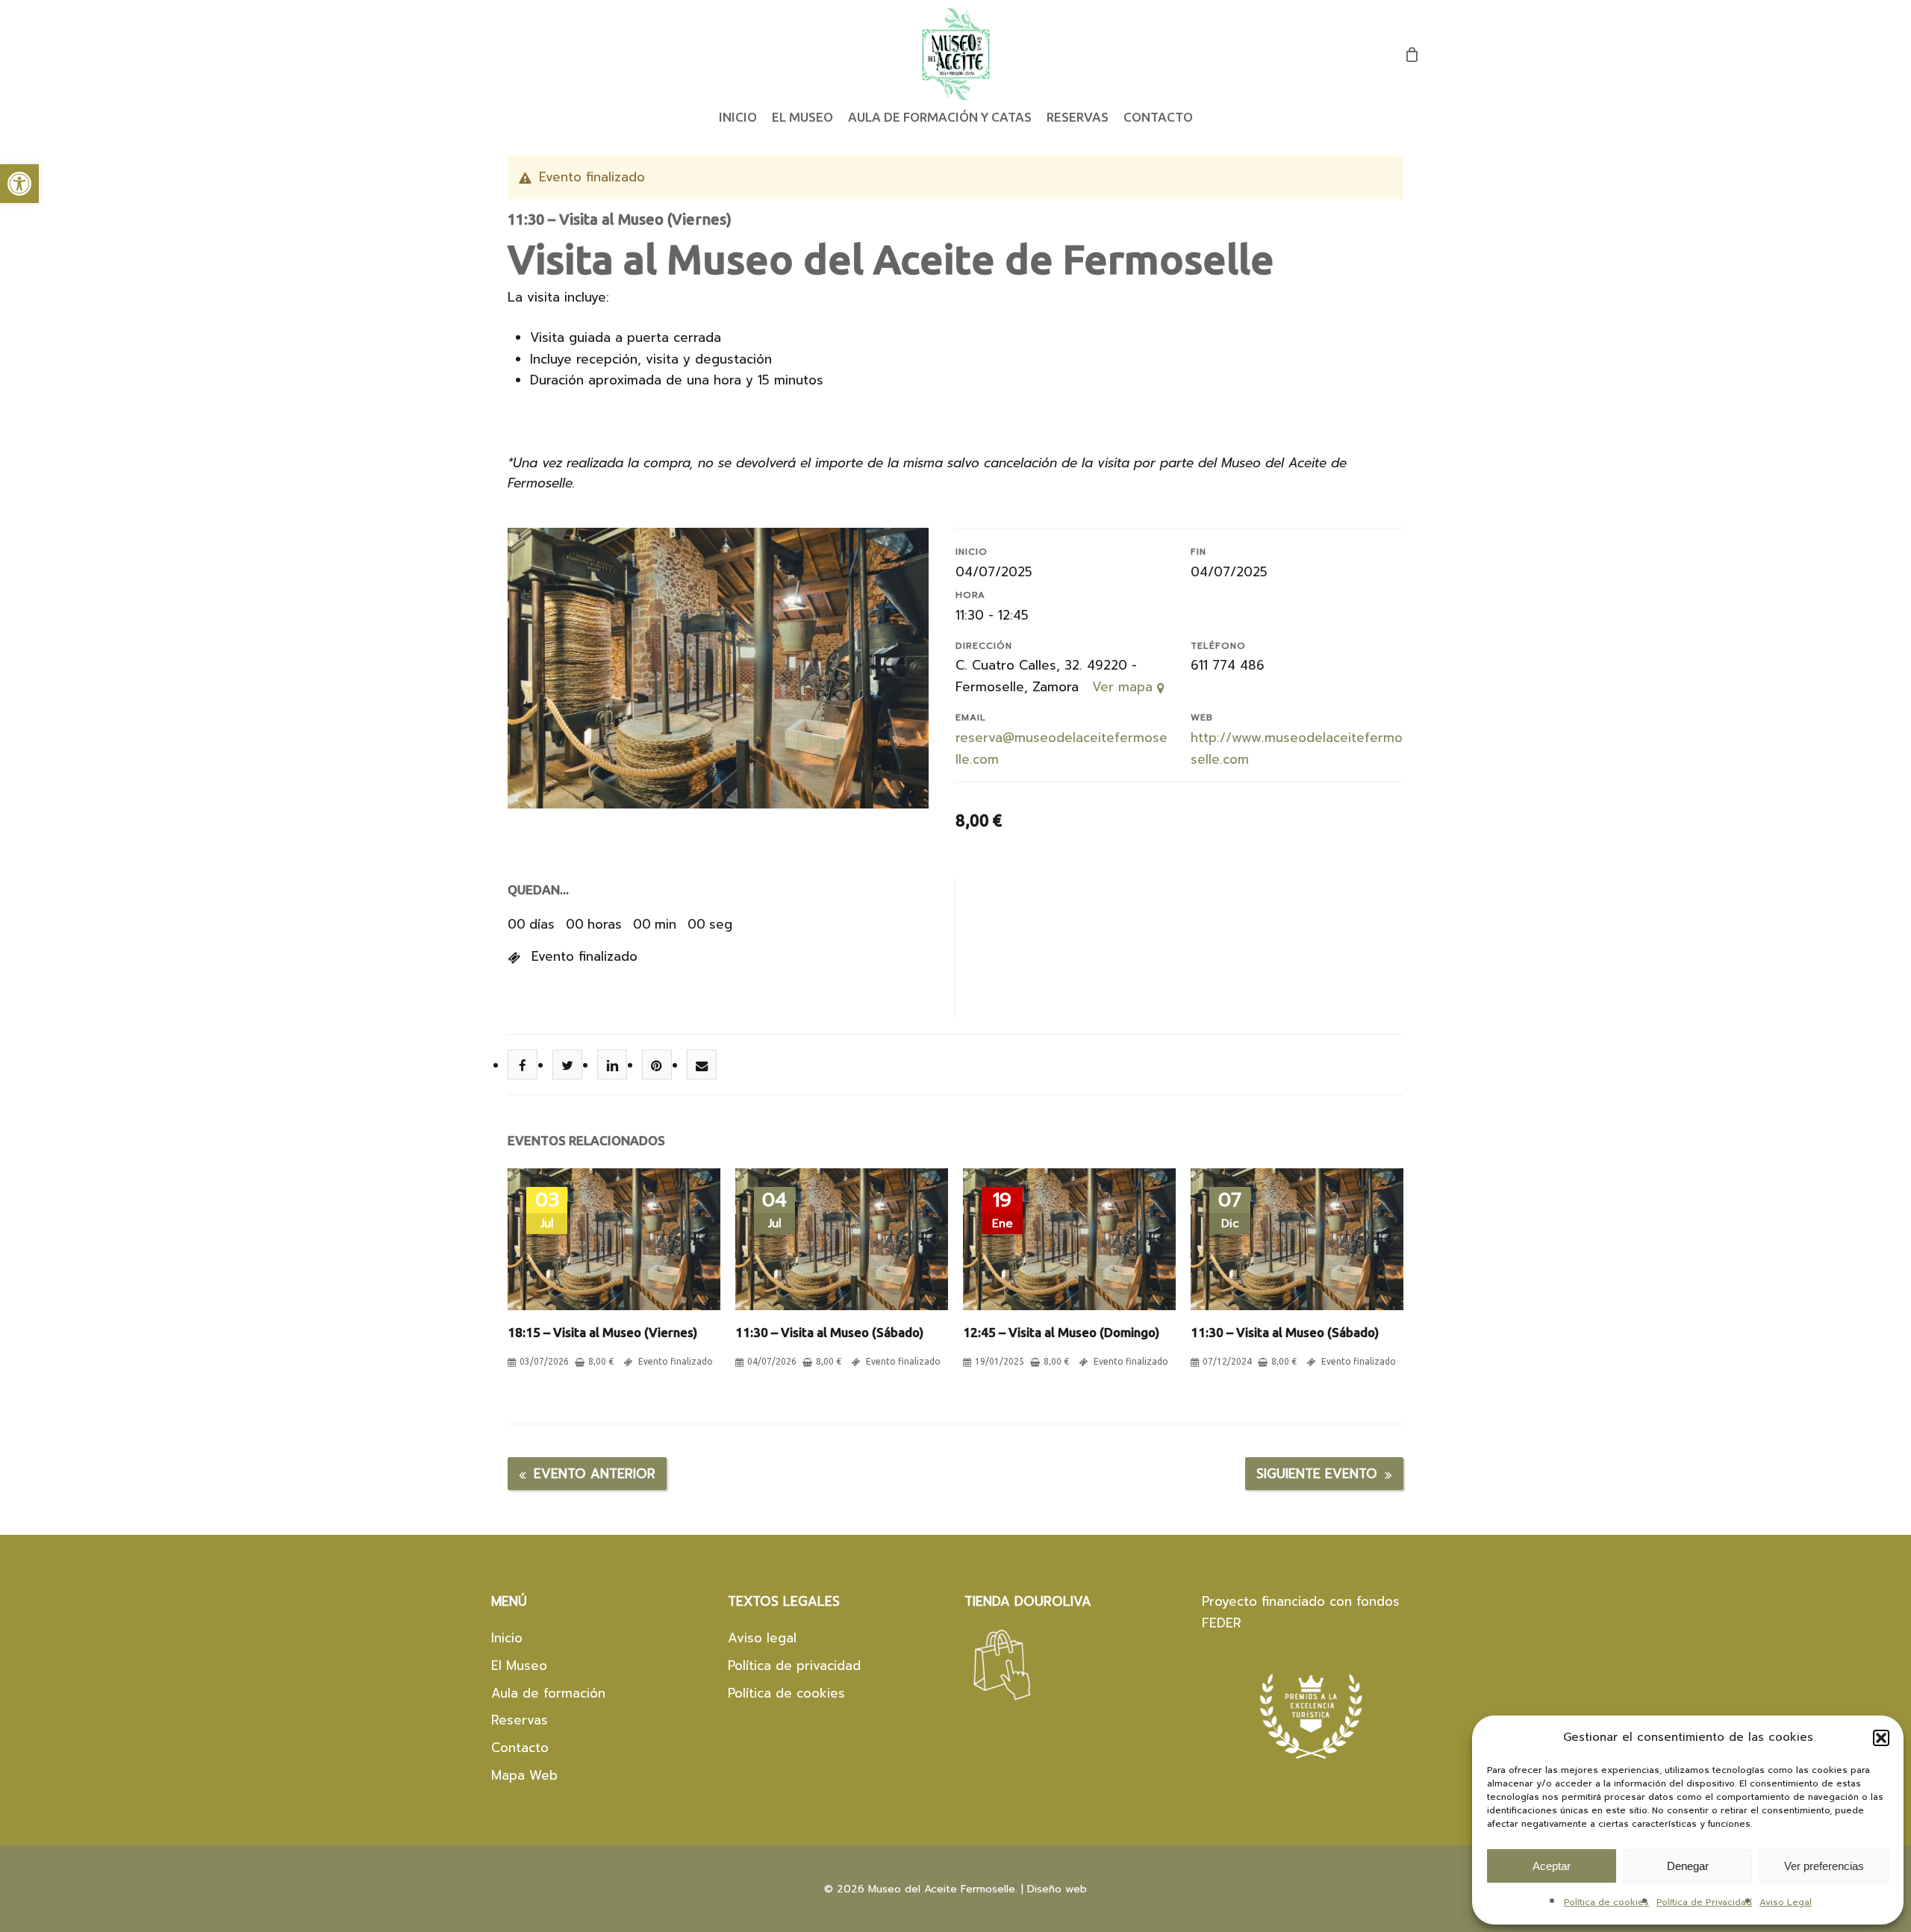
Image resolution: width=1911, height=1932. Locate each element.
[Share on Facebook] (523, 1065)
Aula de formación (548, 1693)
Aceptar (1552, 1866)
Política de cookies (1606, 1902)
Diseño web (1057, 1889)
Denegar (1688, 1866)
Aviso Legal (1786, 1902)
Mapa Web (524, 1775)
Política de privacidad (794, 1665)
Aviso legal (762, 1638)
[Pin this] (657, 1065)
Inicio (507, 1638)
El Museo (519, 1665)
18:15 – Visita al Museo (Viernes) (602, 1332)
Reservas (520, 1720)
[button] (19, 184)
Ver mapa (1125, 687)
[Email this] (702, 1065)
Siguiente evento (1317, 1474)
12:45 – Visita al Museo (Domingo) (1061, 1332)
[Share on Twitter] (567, 1065)
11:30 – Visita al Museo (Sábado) (829, 1332)
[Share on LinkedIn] (612, 1065)
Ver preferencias (1824, 1866)
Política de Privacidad (1704, 1902)
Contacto (520, 1748)
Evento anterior (595, 1474)
